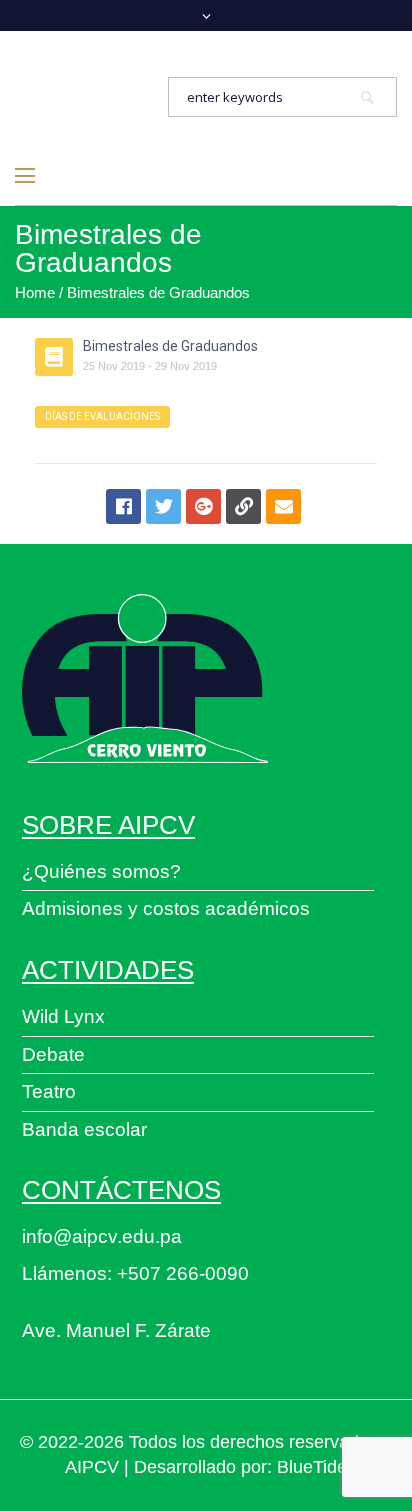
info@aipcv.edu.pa (102, 1236)
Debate (53, 1054)
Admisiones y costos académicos (166, 908)
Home (35, 292)
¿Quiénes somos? (101, 871)
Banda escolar (84, 1129)
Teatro (49, 1091)
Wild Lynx (63, 1016)
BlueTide (312, 1467)
